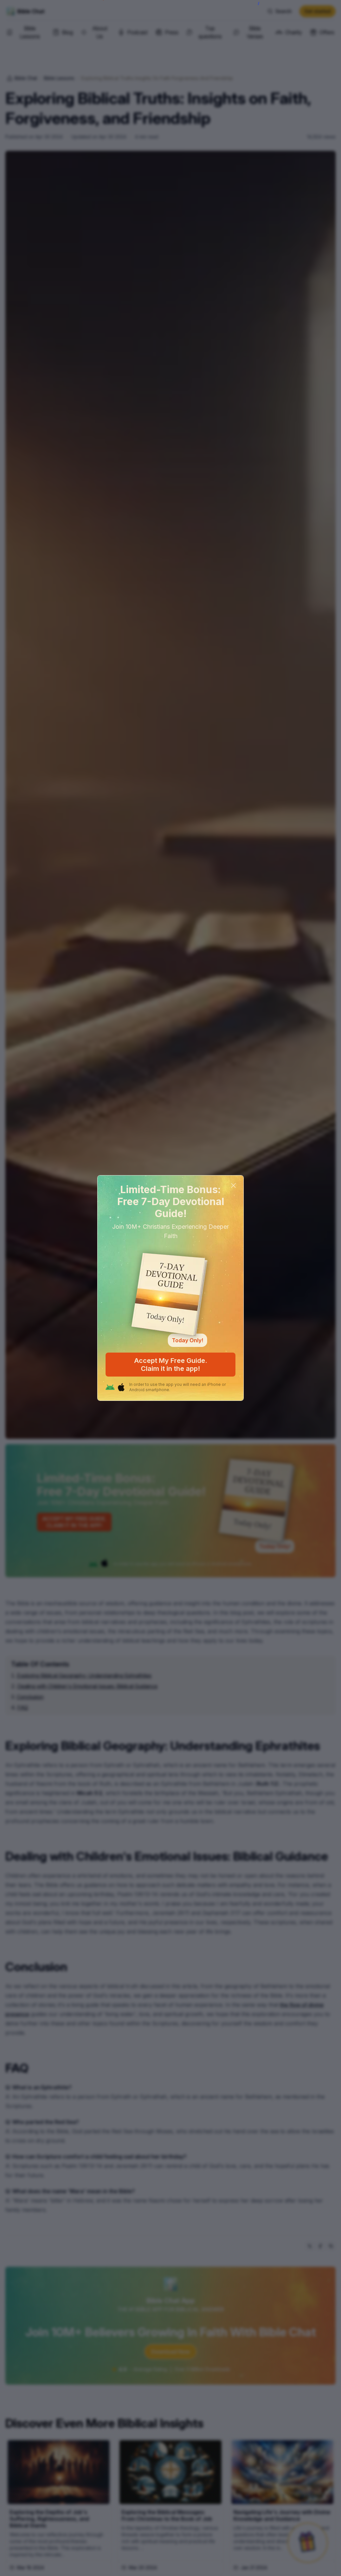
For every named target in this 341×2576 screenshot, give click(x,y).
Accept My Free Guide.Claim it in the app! (171, 1365)
